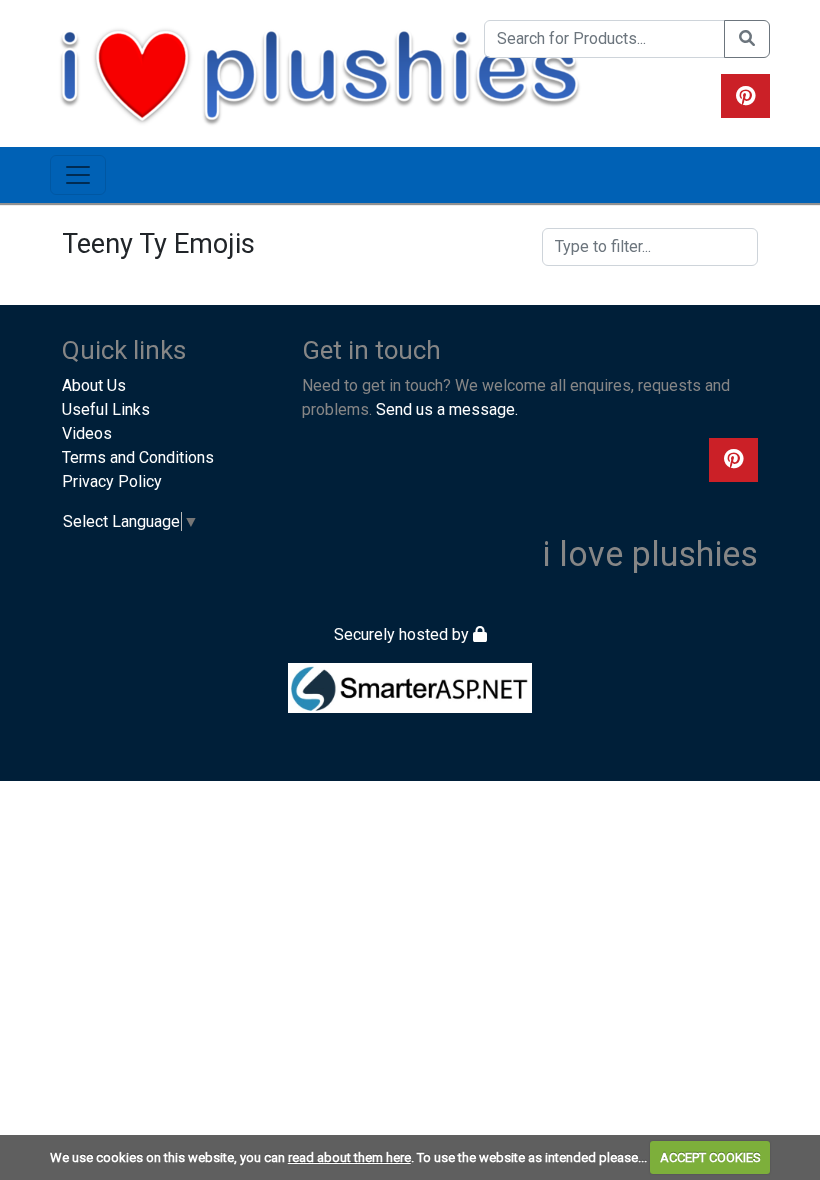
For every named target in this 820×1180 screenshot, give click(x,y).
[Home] (319, 72)
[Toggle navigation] (78, 175)
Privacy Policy (112, 481)
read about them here (349, 1157)
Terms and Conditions (138, 457)
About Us (94, 385)
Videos (87, 433)
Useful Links (106, 409)
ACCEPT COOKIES (710, 1157)
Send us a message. (447, 409)
